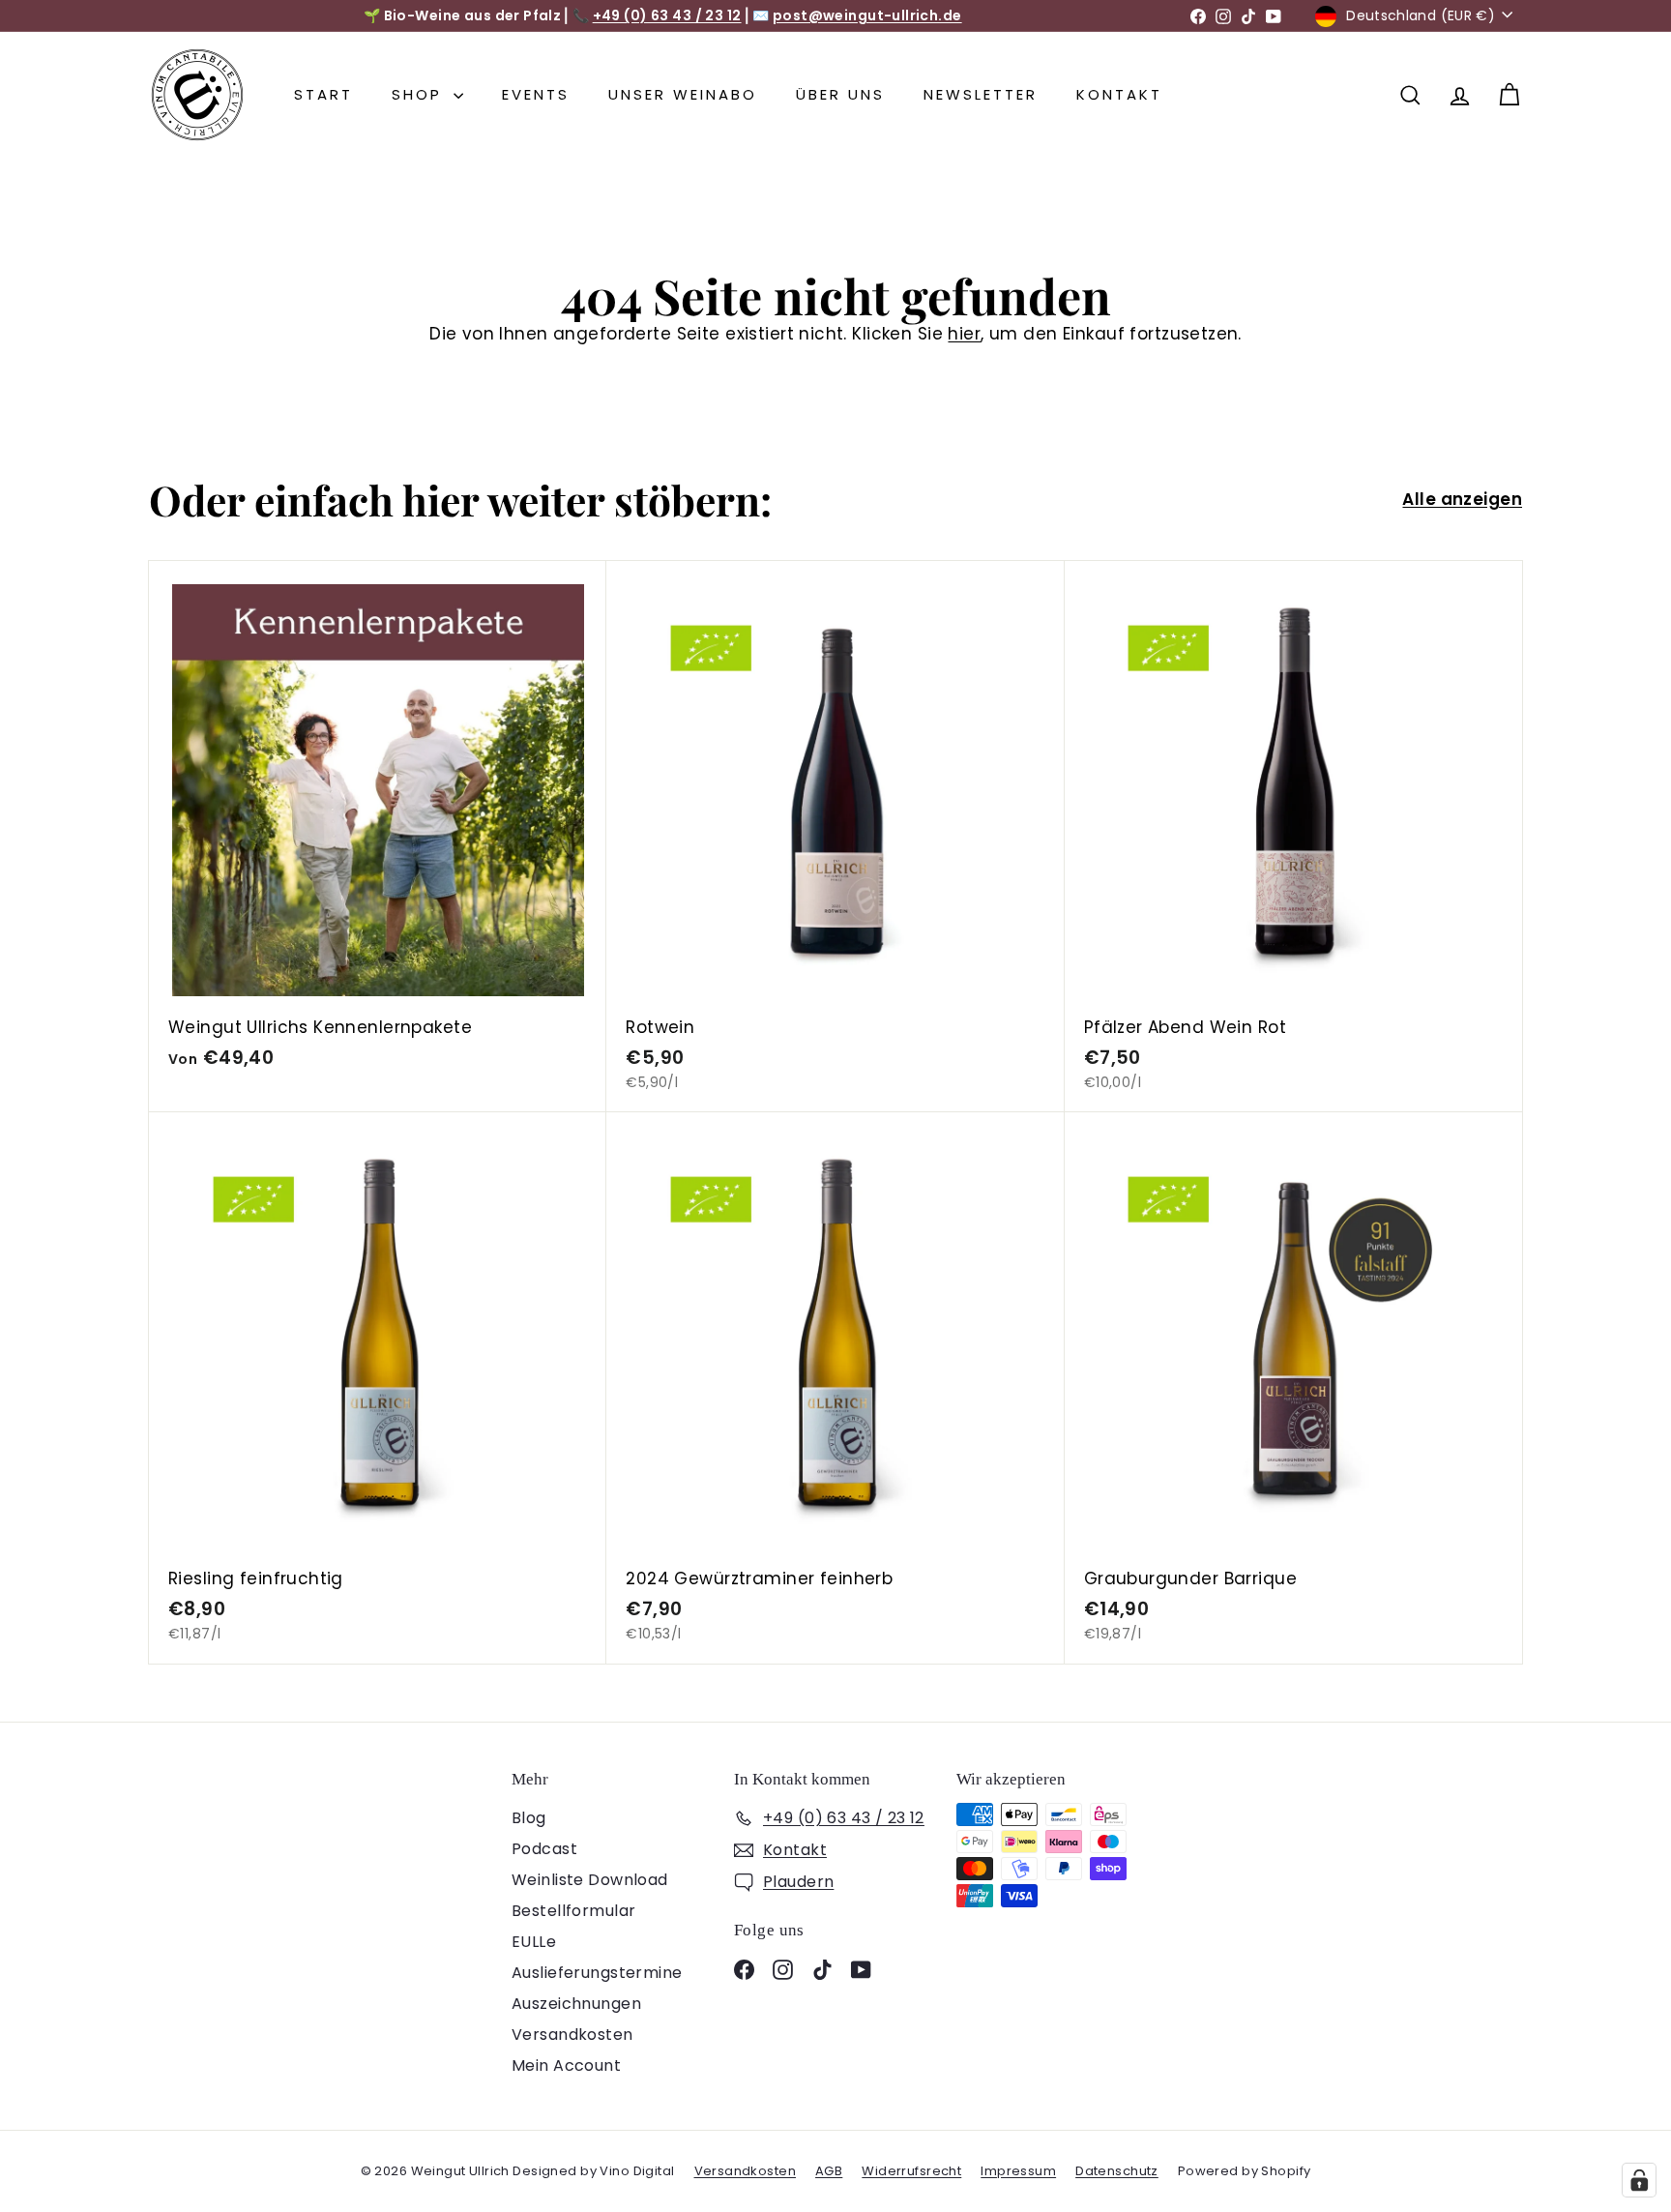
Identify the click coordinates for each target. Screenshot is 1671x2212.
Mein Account (566, 2065)
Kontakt (1119, 94)
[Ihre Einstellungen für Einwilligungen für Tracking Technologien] (1639, 2180)
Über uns (840, 94)
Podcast (544, 1849)
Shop (420, 94)
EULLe (534, 1942)
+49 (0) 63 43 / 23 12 (667, 15)
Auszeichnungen (576, 2004)
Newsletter (981, 94)
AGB (829, 2171)
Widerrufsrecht (911, 2171)
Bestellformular (573, 1911)
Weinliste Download (590, 1880)
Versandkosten (572, 2035)
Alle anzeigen (1462, 499)
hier (964, 334)
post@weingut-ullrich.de (867, 15)
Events (536, 94)
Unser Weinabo (683, 94)
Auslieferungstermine (597, 1973)
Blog (529, 1818)
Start (323, 94)
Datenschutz (1117, 2171)
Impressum (1018, 2171)
